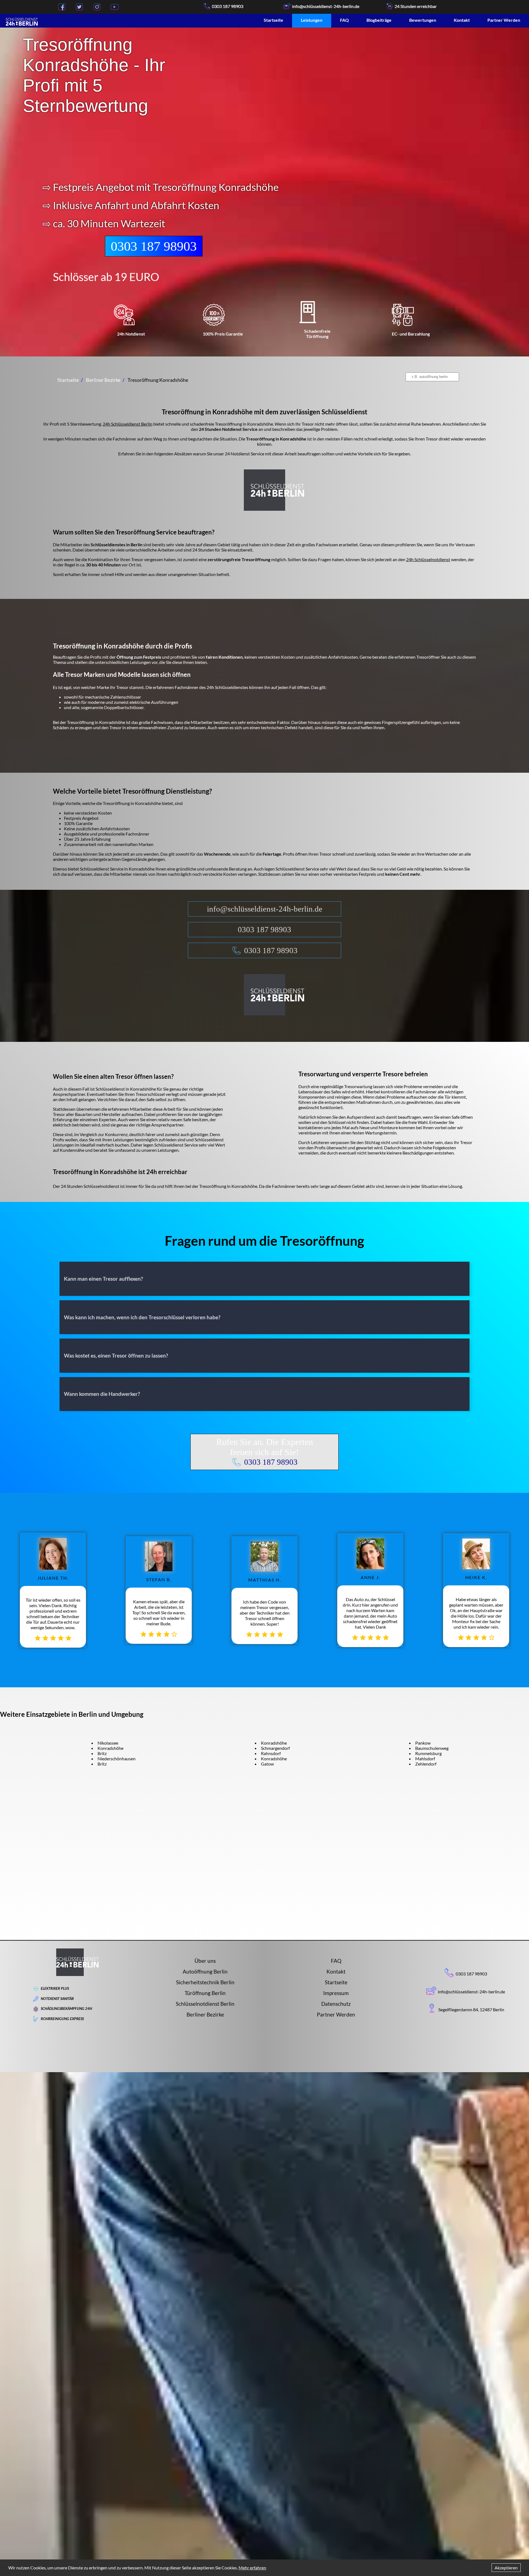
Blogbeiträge (379, 20)
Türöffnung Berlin (205, 1993)
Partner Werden (504, 20)
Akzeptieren (506, 2568)
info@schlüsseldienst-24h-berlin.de (265, 909)
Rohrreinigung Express (62, 2019)
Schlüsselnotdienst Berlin (205, 2004)
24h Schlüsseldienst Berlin (128, 424)
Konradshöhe (110, 1748)
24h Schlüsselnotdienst (428, 559)
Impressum (336, 1993)
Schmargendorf (275, 1748)
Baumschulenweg (432, 1748)
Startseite (273, 20)
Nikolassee (108, 1743)
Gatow (267, 1764)
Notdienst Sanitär (57, 1999)
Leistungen (312, 20)
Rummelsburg (428, 1753)
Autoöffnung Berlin (205, 1971)
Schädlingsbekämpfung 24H (66, 2009)
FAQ (344, 20)
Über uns (205, 1961)
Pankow (423, 1743)
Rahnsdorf (271, 1753)
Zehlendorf (426, 1764)
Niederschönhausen (117, 1759)
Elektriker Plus (55, 1988)
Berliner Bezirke (205, 2014)
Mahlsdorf (425, 1759)
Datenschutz (336, 2004)
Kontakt (462, 20)
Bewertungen (423, 20)
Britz (102, 1753)
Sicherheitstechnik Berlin (205, 1982)
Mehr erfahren (252, 2568)
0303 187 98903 (228, 6)
